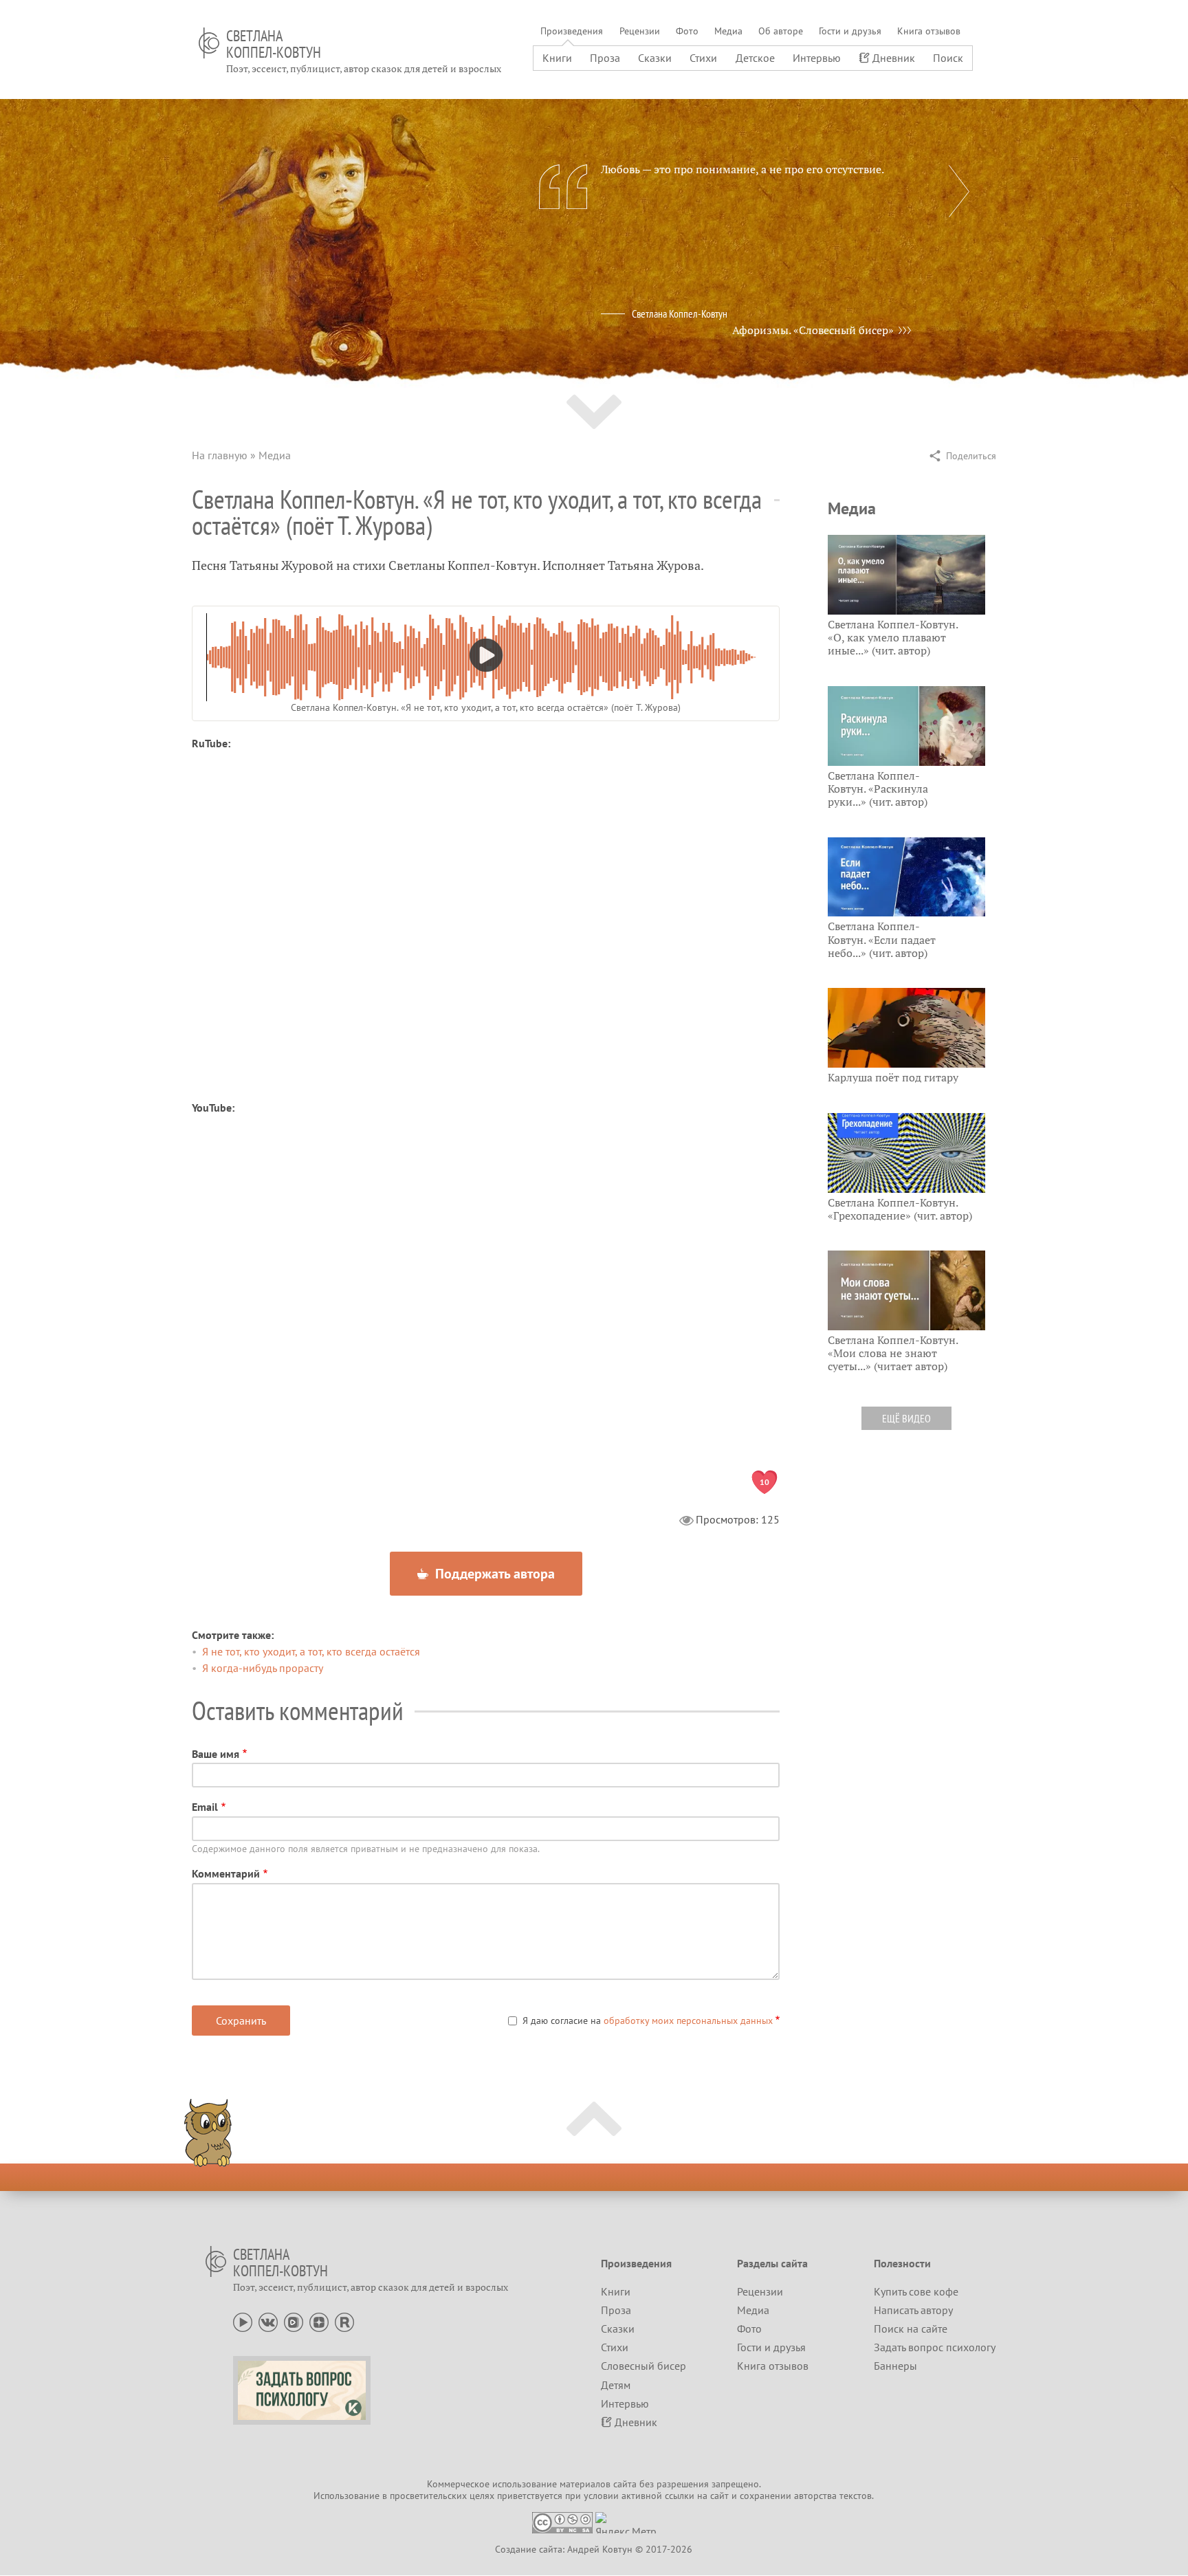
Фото (687, 31)
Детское (755, 58)
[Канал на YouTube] (243, 2321)
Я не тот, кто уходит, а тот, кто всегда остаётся (311, 1651)
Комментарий (226, 1873)
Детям (616, 2385)
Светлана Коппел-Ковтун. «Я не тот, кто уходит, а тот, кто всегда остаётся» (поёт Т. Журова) (486, 707)
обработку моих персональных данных (688, 2021)
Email (205, 1807)
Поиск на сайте (911, 2329)
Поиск (948, 58)
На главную (220, 455)
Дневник (894, 58)
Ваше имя (216, 1754)
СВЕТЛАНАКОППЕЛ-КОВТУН (274, 44)
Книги (557, 58)
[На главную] (209, 43)
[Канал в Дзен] (319, 2321)
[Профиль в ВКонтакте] (268, 2321)
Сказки (655, 58)
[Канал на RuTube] (344, 2321)
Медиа (728, 31)
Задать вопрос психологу (935, 2347)
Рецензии (640, 31)
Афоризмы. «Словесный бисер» (813, 330)
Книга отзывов (929, 31)
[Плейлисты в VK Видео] (294, 2321)
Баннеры (895, 2366)
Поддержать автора (493, 1574)
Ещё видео (906, 1418)
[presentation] (959, 191)
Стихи (703, 58)
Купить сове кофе (916, 2291)
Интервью (817, 58)
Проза (605, 58)
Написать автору (913, 2310)
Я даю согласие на (648, 2021)
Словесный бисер (643, 2366)
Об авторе (781, 31)
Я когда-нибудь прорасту (263, 1668)
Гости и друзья (850, 31)
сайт (719, 2496)
